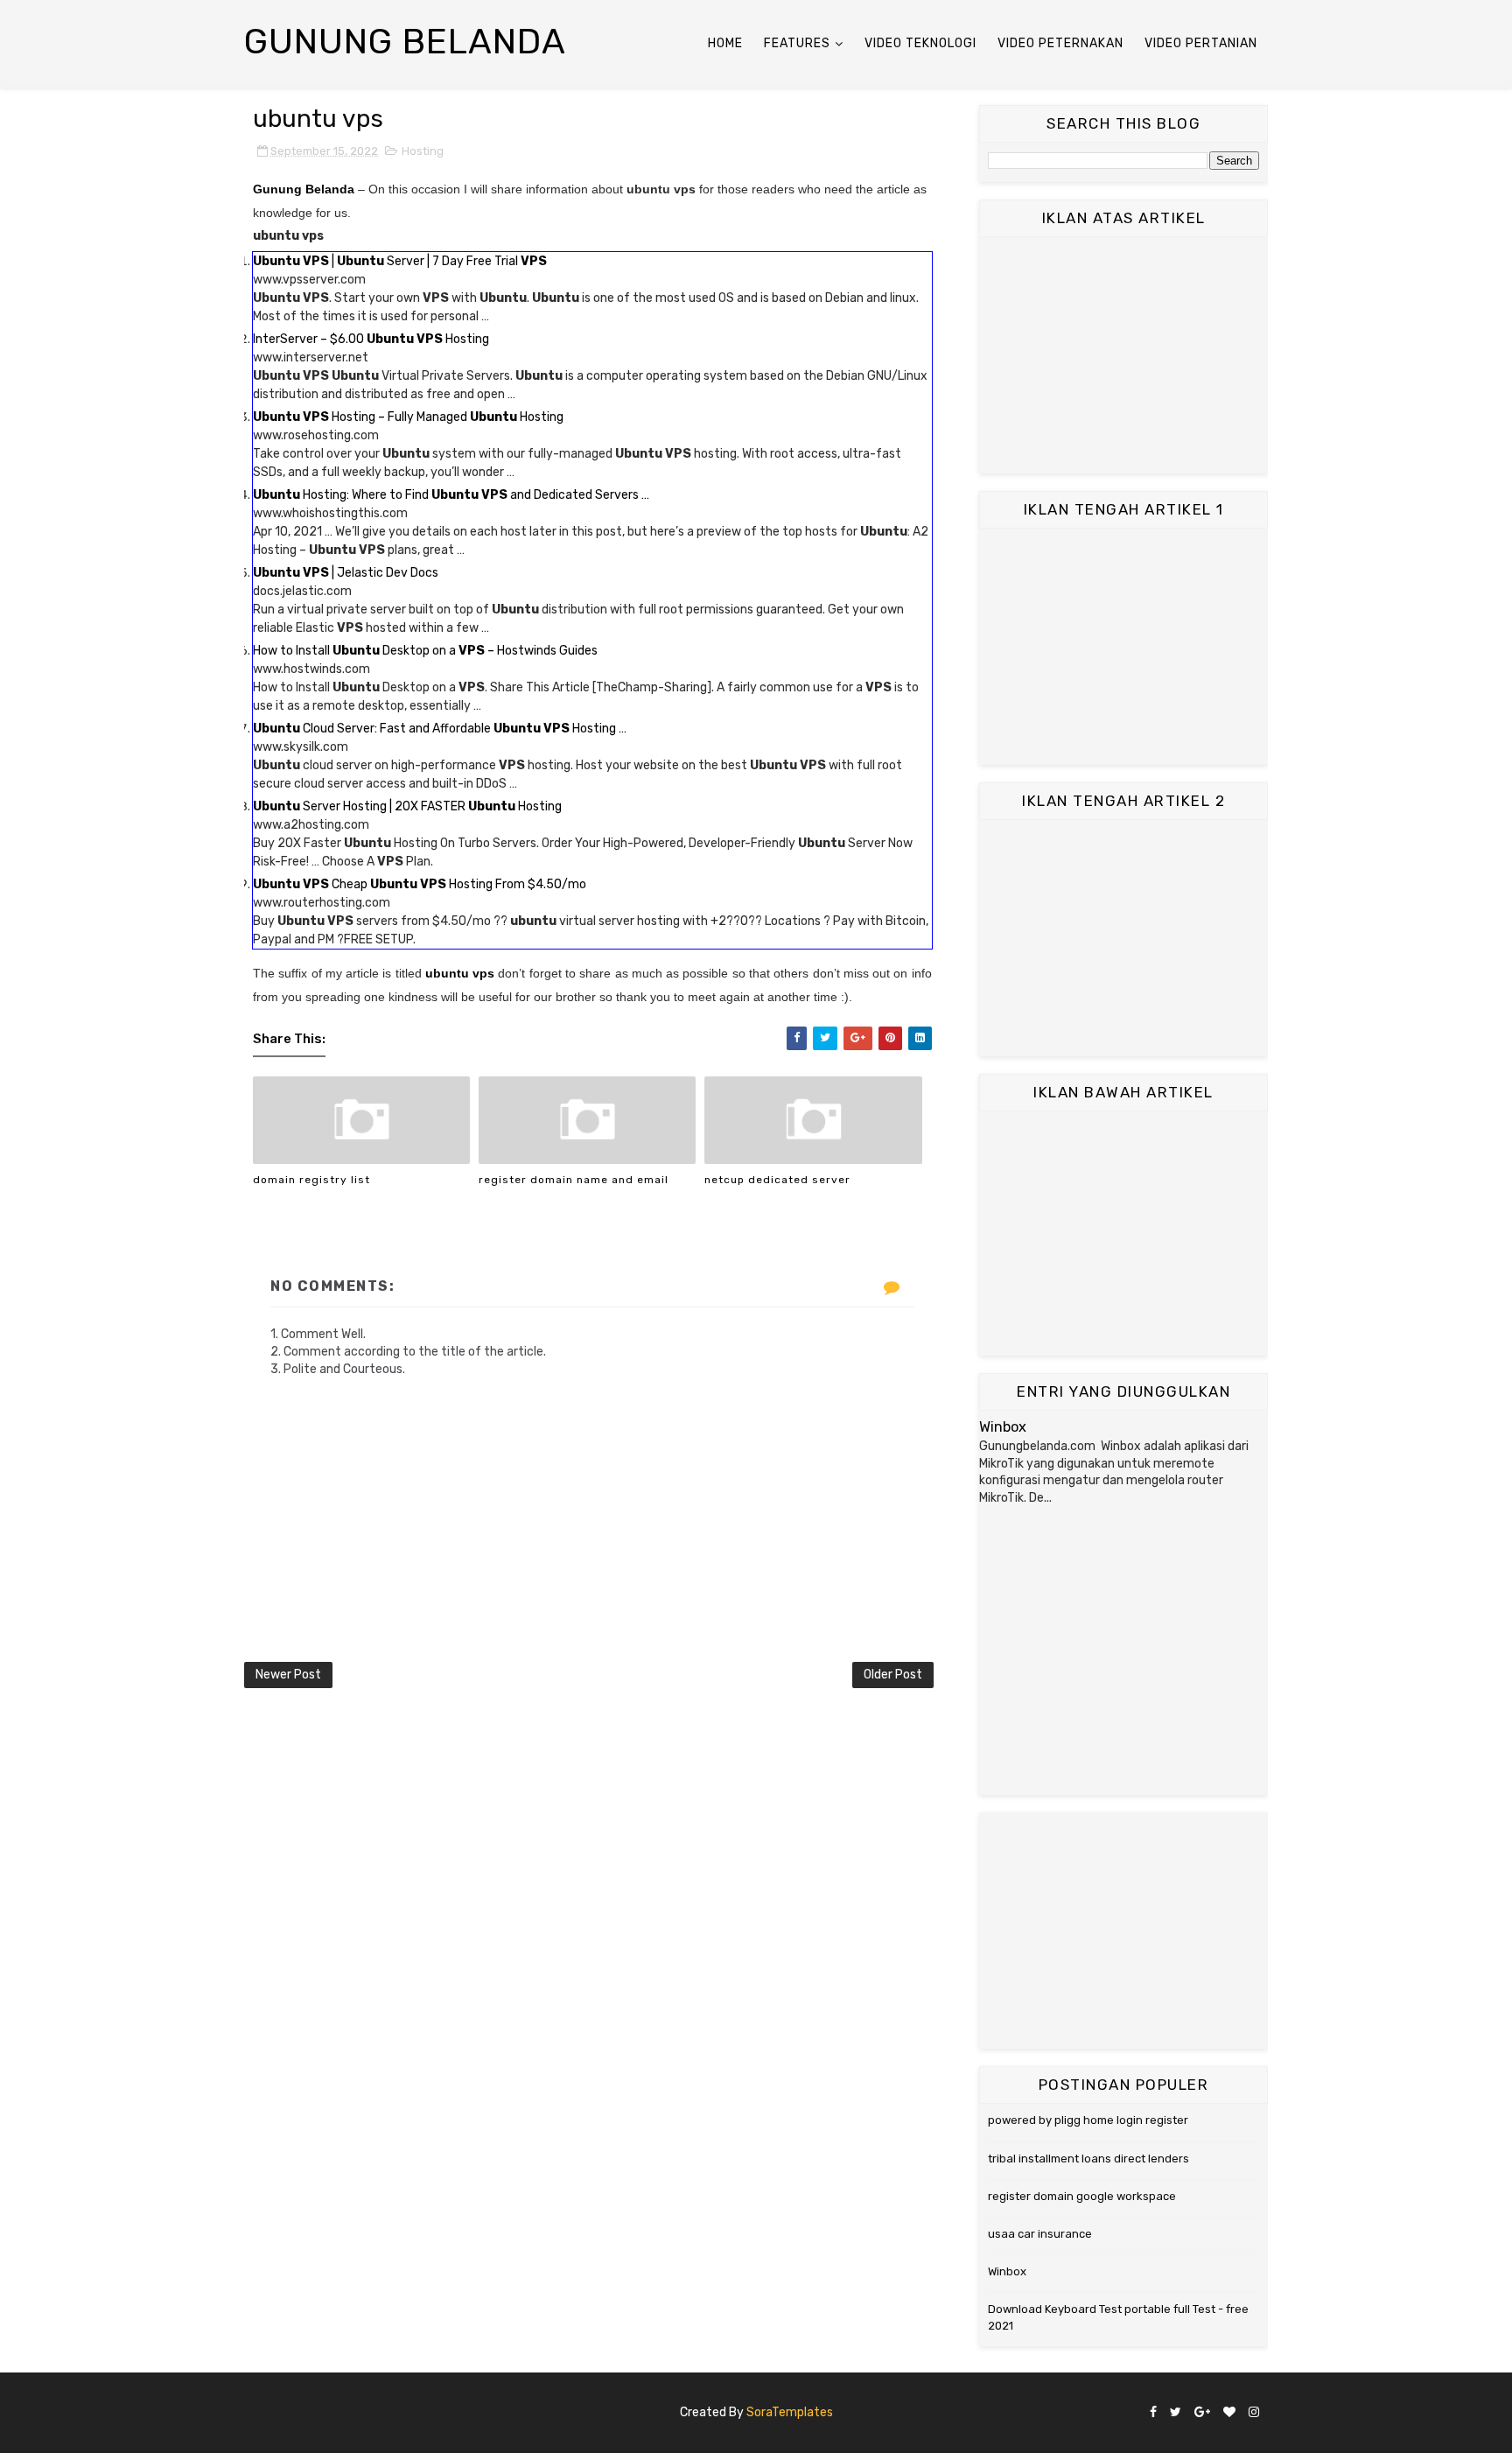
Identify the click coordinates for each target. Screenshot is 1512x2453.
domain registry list (311, 1180)
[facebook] (1153, 2413)
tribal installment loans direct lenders (1088, 2159)
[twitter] (1176, 2413)
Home (725, 43)
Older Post (893, 1675)
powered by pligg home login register (1088, 2120)
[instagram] (1254, 2413)
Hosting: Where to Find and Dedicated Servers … (451, 495)
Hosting (423, 151)
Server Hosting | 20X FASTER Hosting (407, 806)
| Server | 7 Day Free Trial (400, 261)
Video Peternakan (1060, 43)
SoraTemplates (790, 2412)
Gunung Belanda (405, 42)
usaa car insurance (1040, 2234)
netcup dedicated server (777, 1180)
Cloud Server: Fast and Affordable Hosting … (440, 729)
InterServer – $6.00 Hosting (371, 339)
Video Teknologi (920, 43)
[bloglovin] (1229, 2413)
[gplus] (1202, 2413)
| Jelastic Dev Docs (346, 573)
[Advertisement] (1123, 355)
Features (797, 43)
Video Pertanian (1201, 43)
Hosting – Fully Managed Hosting (408, 417)
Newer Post (288, 1675)
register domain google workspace (1082, 2196)
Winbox (1003, 1427)
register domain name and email (574, 1180)
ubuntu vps (460, 973)
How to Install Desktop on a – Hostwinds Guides (425, 651)
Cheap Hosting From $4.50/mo (420, 884)
